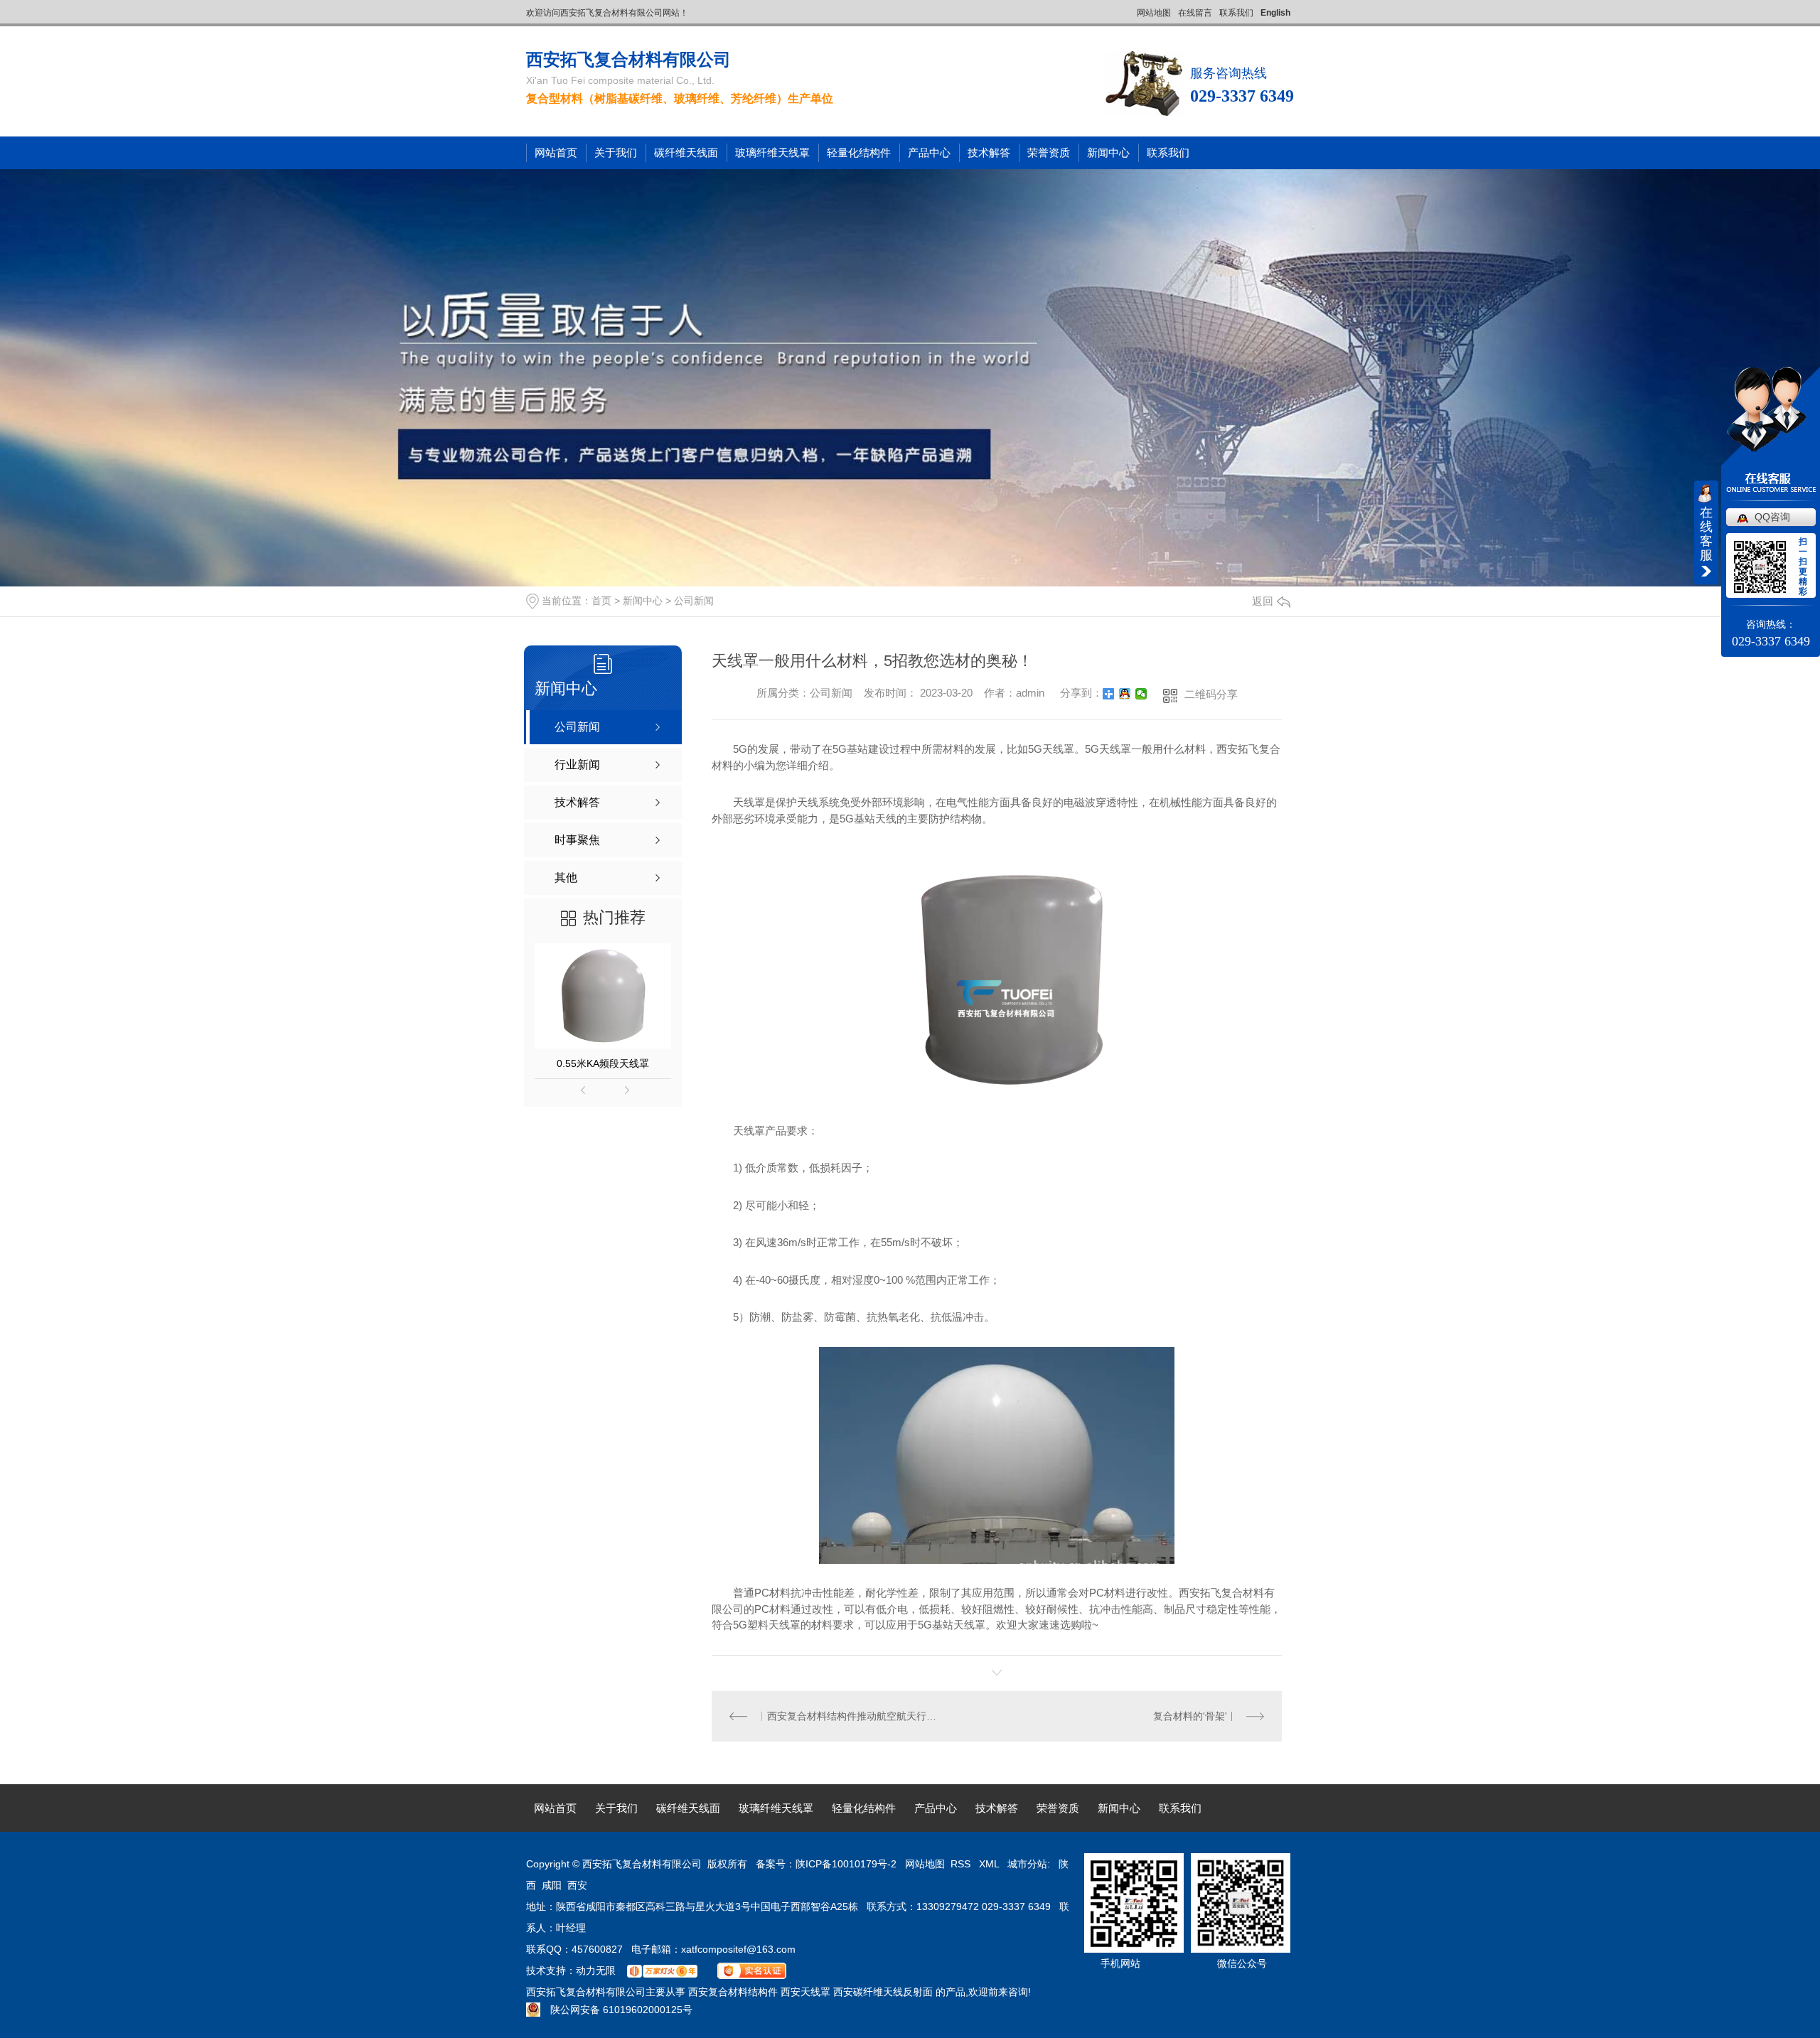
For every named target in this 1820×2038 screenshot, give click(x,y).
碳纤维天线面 (686, 152)
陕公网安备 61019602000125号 (616, 2010)
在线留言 (1195, 13)
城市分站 (1027, 1864)
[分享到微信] (1141, 694)
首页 (601, 601)
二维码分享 (1211, 694)
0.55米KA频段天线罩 (603, 1063)
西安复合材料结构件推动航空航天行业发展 (855, 1716)
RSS (962, 1864)
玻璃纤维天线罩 (772, 152)
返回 (1263, 601)
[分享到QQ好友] (1125, 694)
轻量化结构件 (859, 152)
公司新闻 (694, 601)
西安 (577, 1885)
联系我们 (1236, 13)
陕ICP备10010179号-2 (846, 1864)
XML (990, 1864)
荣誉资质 (1049, 152)
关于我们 (616, 152)
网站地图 (1154, 13)
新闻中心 (1108, 152)
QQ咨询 (1772, 517)
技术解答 (989, 152)
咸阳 (552, 1885)
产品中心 (929, 152)
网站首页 (556, 152)
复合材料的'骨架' (1190, 1716)
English (1275, 13)
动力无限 (596, 1970)
